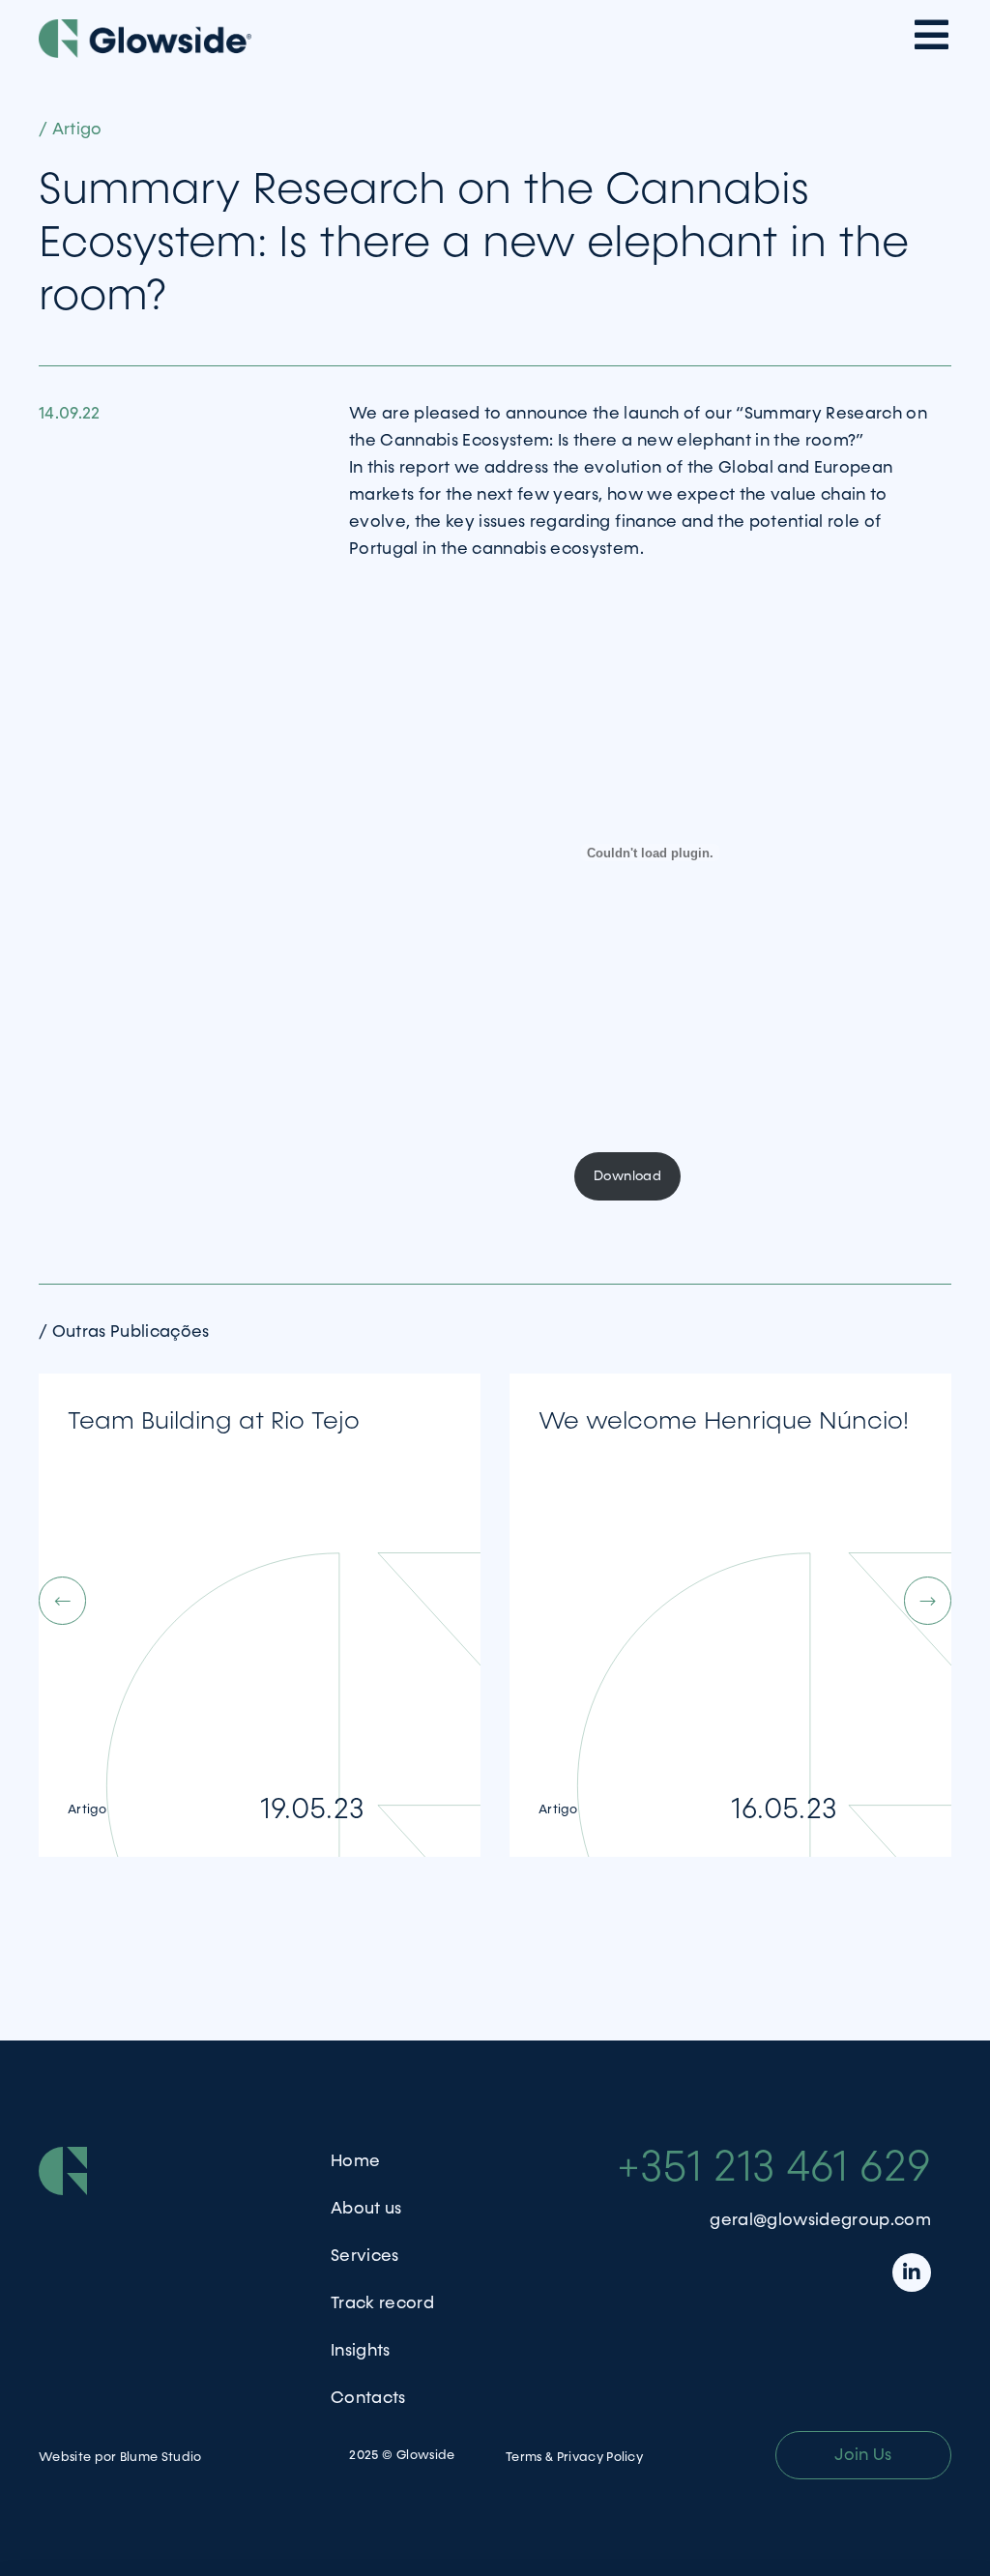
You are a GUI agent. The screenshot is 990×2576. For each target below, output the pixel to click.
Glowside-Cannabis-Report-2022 (457, 1176)
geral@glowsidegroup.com (820, 2220)
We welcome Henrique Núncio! (724, 1421)
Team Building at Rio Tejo (214, 1421)
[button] (464, 1601)
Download (627, 1176)
